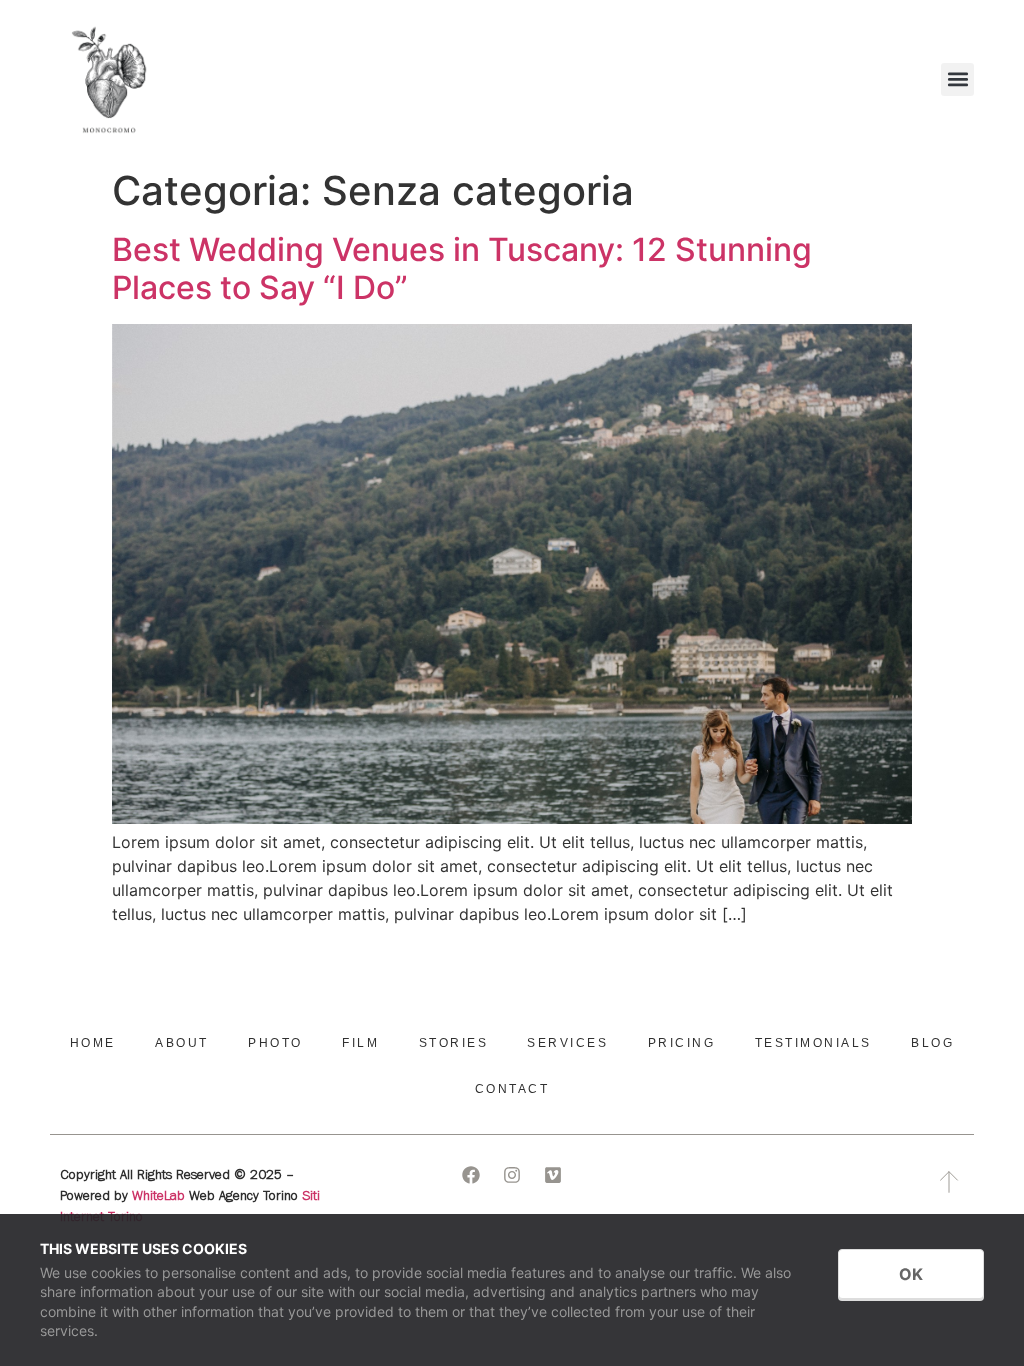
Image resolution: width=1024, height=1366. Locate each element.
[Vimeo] (553, 1175)
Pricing (682, 1043)
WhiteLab (158, 1198)
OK (911, 1274)
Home (93, 1043)
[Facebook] (471, 1175)
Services (567, 1043)
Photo (275, 1043)
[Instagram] (512, 1175)
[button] (957, 79)
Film (360, 1043)
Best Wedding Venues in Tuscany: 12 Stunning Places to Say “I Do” (462, 268)
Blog (932, 1043)
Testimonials (813, 1043)
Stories (454, 1043)
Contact (512, 1089)
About (182, 1043)
